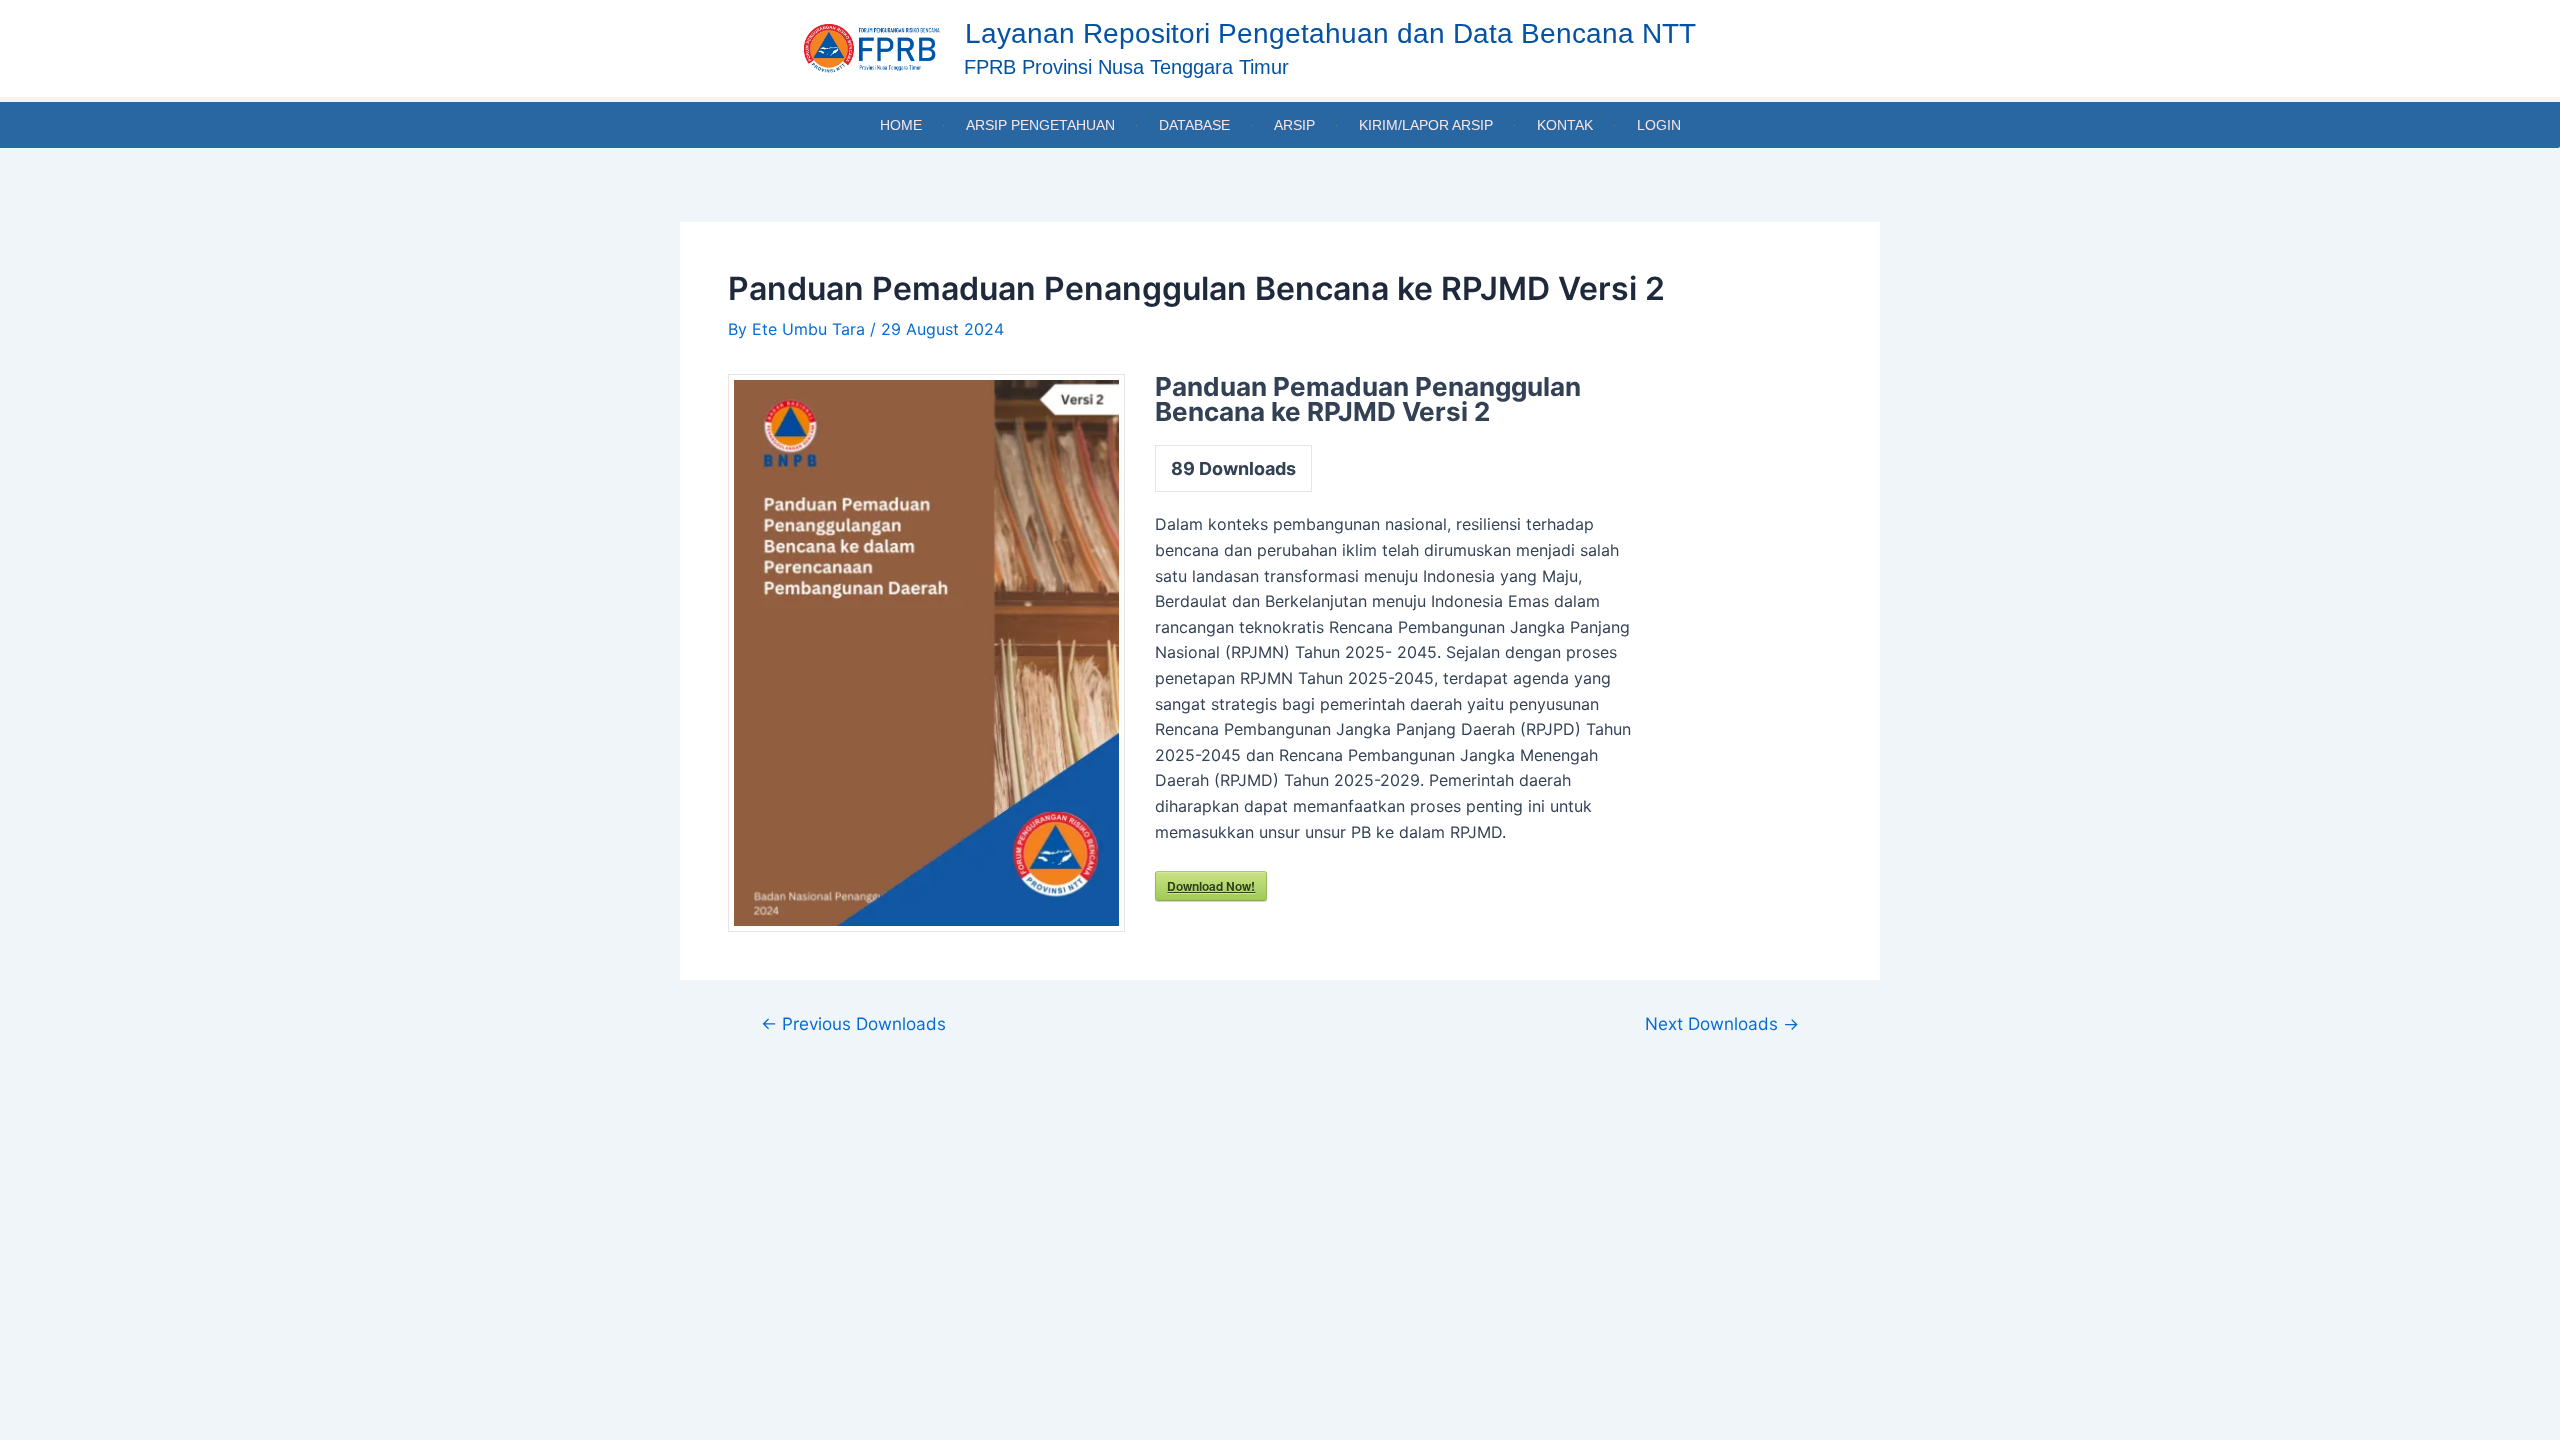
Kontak (1565, 125)
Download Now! (1211, 886)
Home (901, 125)
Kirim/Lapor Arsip (1426, 125)
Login (1659, 125)
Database (1194, 125)
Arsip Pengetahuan (1040, 125)
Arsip (1294, 125)
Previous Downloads (853, 1023)
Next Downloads (1722, 1023)
